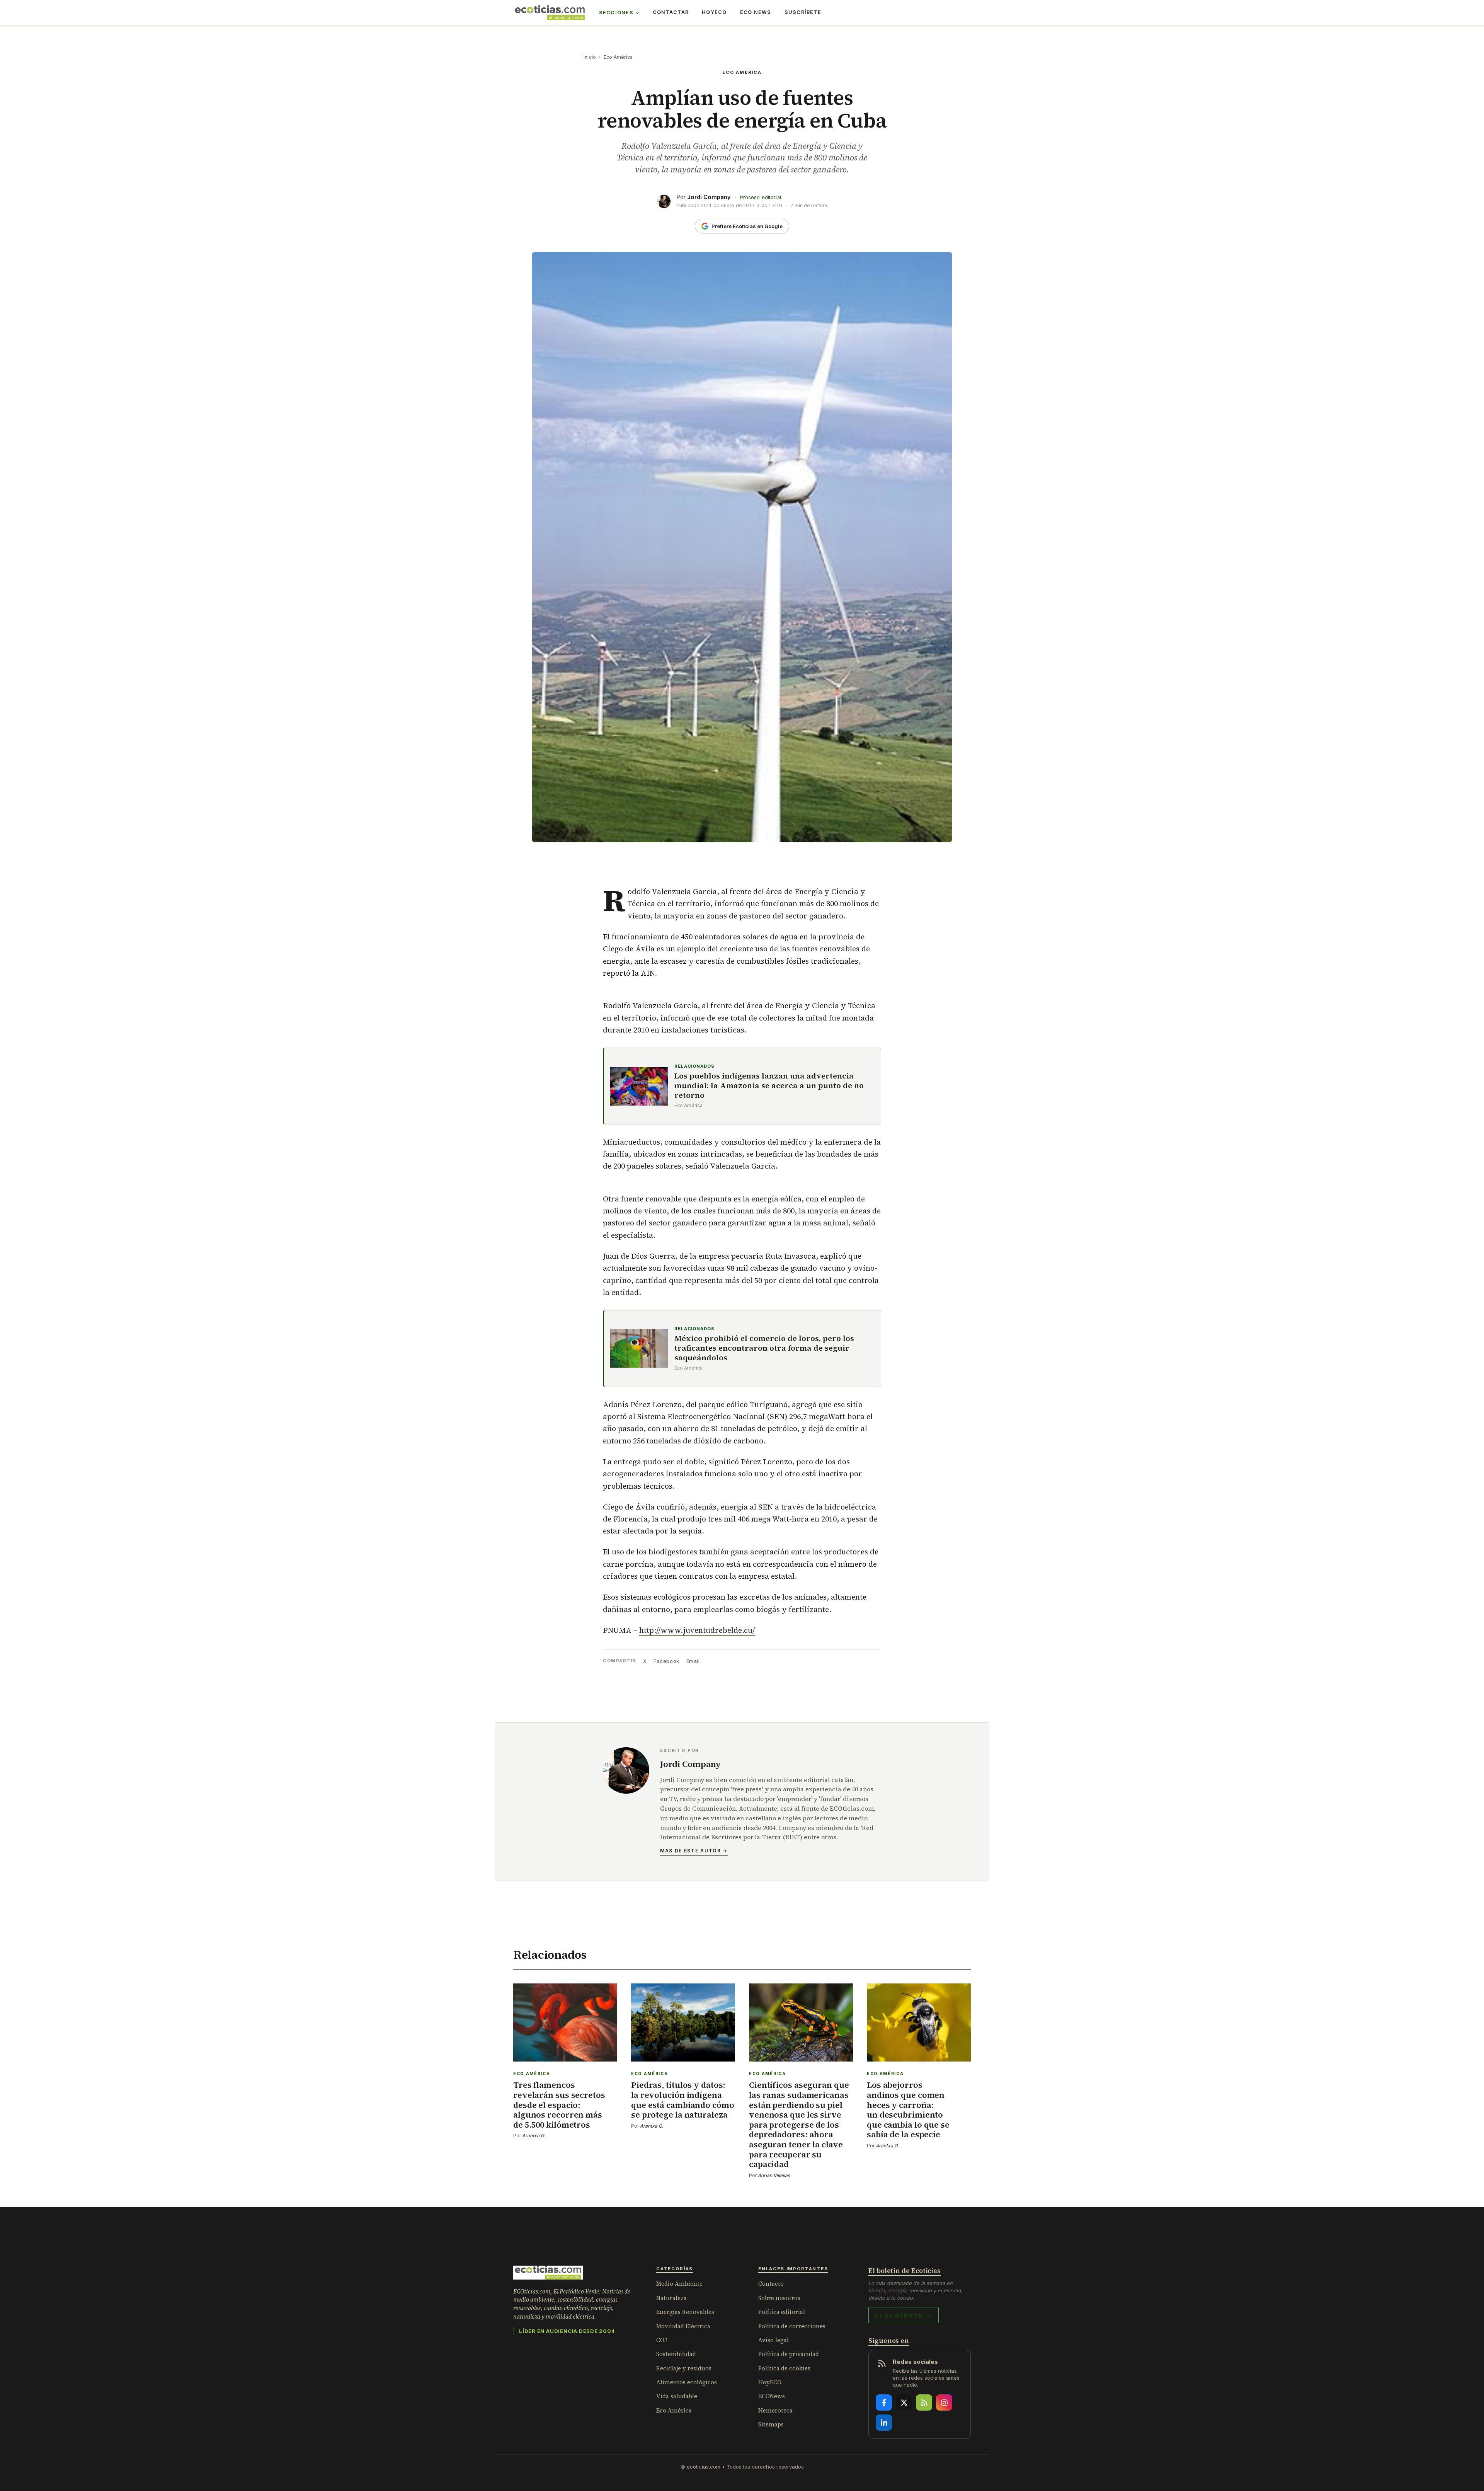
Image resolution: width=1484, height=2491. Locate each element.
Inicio (590, 57)
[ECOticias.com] (550, 13)
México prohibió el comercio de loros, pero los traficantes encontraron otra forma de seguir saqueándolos (764, 1348)
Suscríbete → (904, 2315)
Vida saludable (677, 2396)
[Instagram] (944, 2402)
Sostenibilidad (676, 2354)
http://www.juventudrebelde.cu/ (697, 1630)
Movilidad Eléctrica (683, 2326)
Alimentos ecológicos (687, 2382)
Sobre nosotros (779, 2298)
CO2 (662, 2340)
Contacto (771, 2284)
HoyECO (714, 12)
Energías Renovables (685, 2312)
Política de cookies (784, 2368)
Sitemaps (771, 2424)
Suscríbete (803, 12)
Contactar (671, 12)
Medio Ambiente (679, 2284)
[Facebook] (884, 2402)
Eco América (618, 57)
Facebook (666, 1661)
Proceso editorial (761, 197)
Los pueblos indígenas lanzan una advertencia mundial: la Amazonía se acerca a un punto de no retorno (769, 1086)
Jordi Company (709, 197)
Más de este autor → (694, 1851)
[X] (904, 2402)
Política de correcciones (792, 2326)
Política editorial (782, 2312)
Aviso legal (773, 2340)
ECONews (772, 2396)
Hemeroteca (775, 2410)
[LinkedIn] (884, 2423)
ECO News (756, 12)
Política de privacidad (789, 2354)
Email (693, 1661)
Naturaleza (671, 2298)
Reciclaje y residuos (684, 2368)
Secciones (616, 13)
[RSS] (924, 2402)
